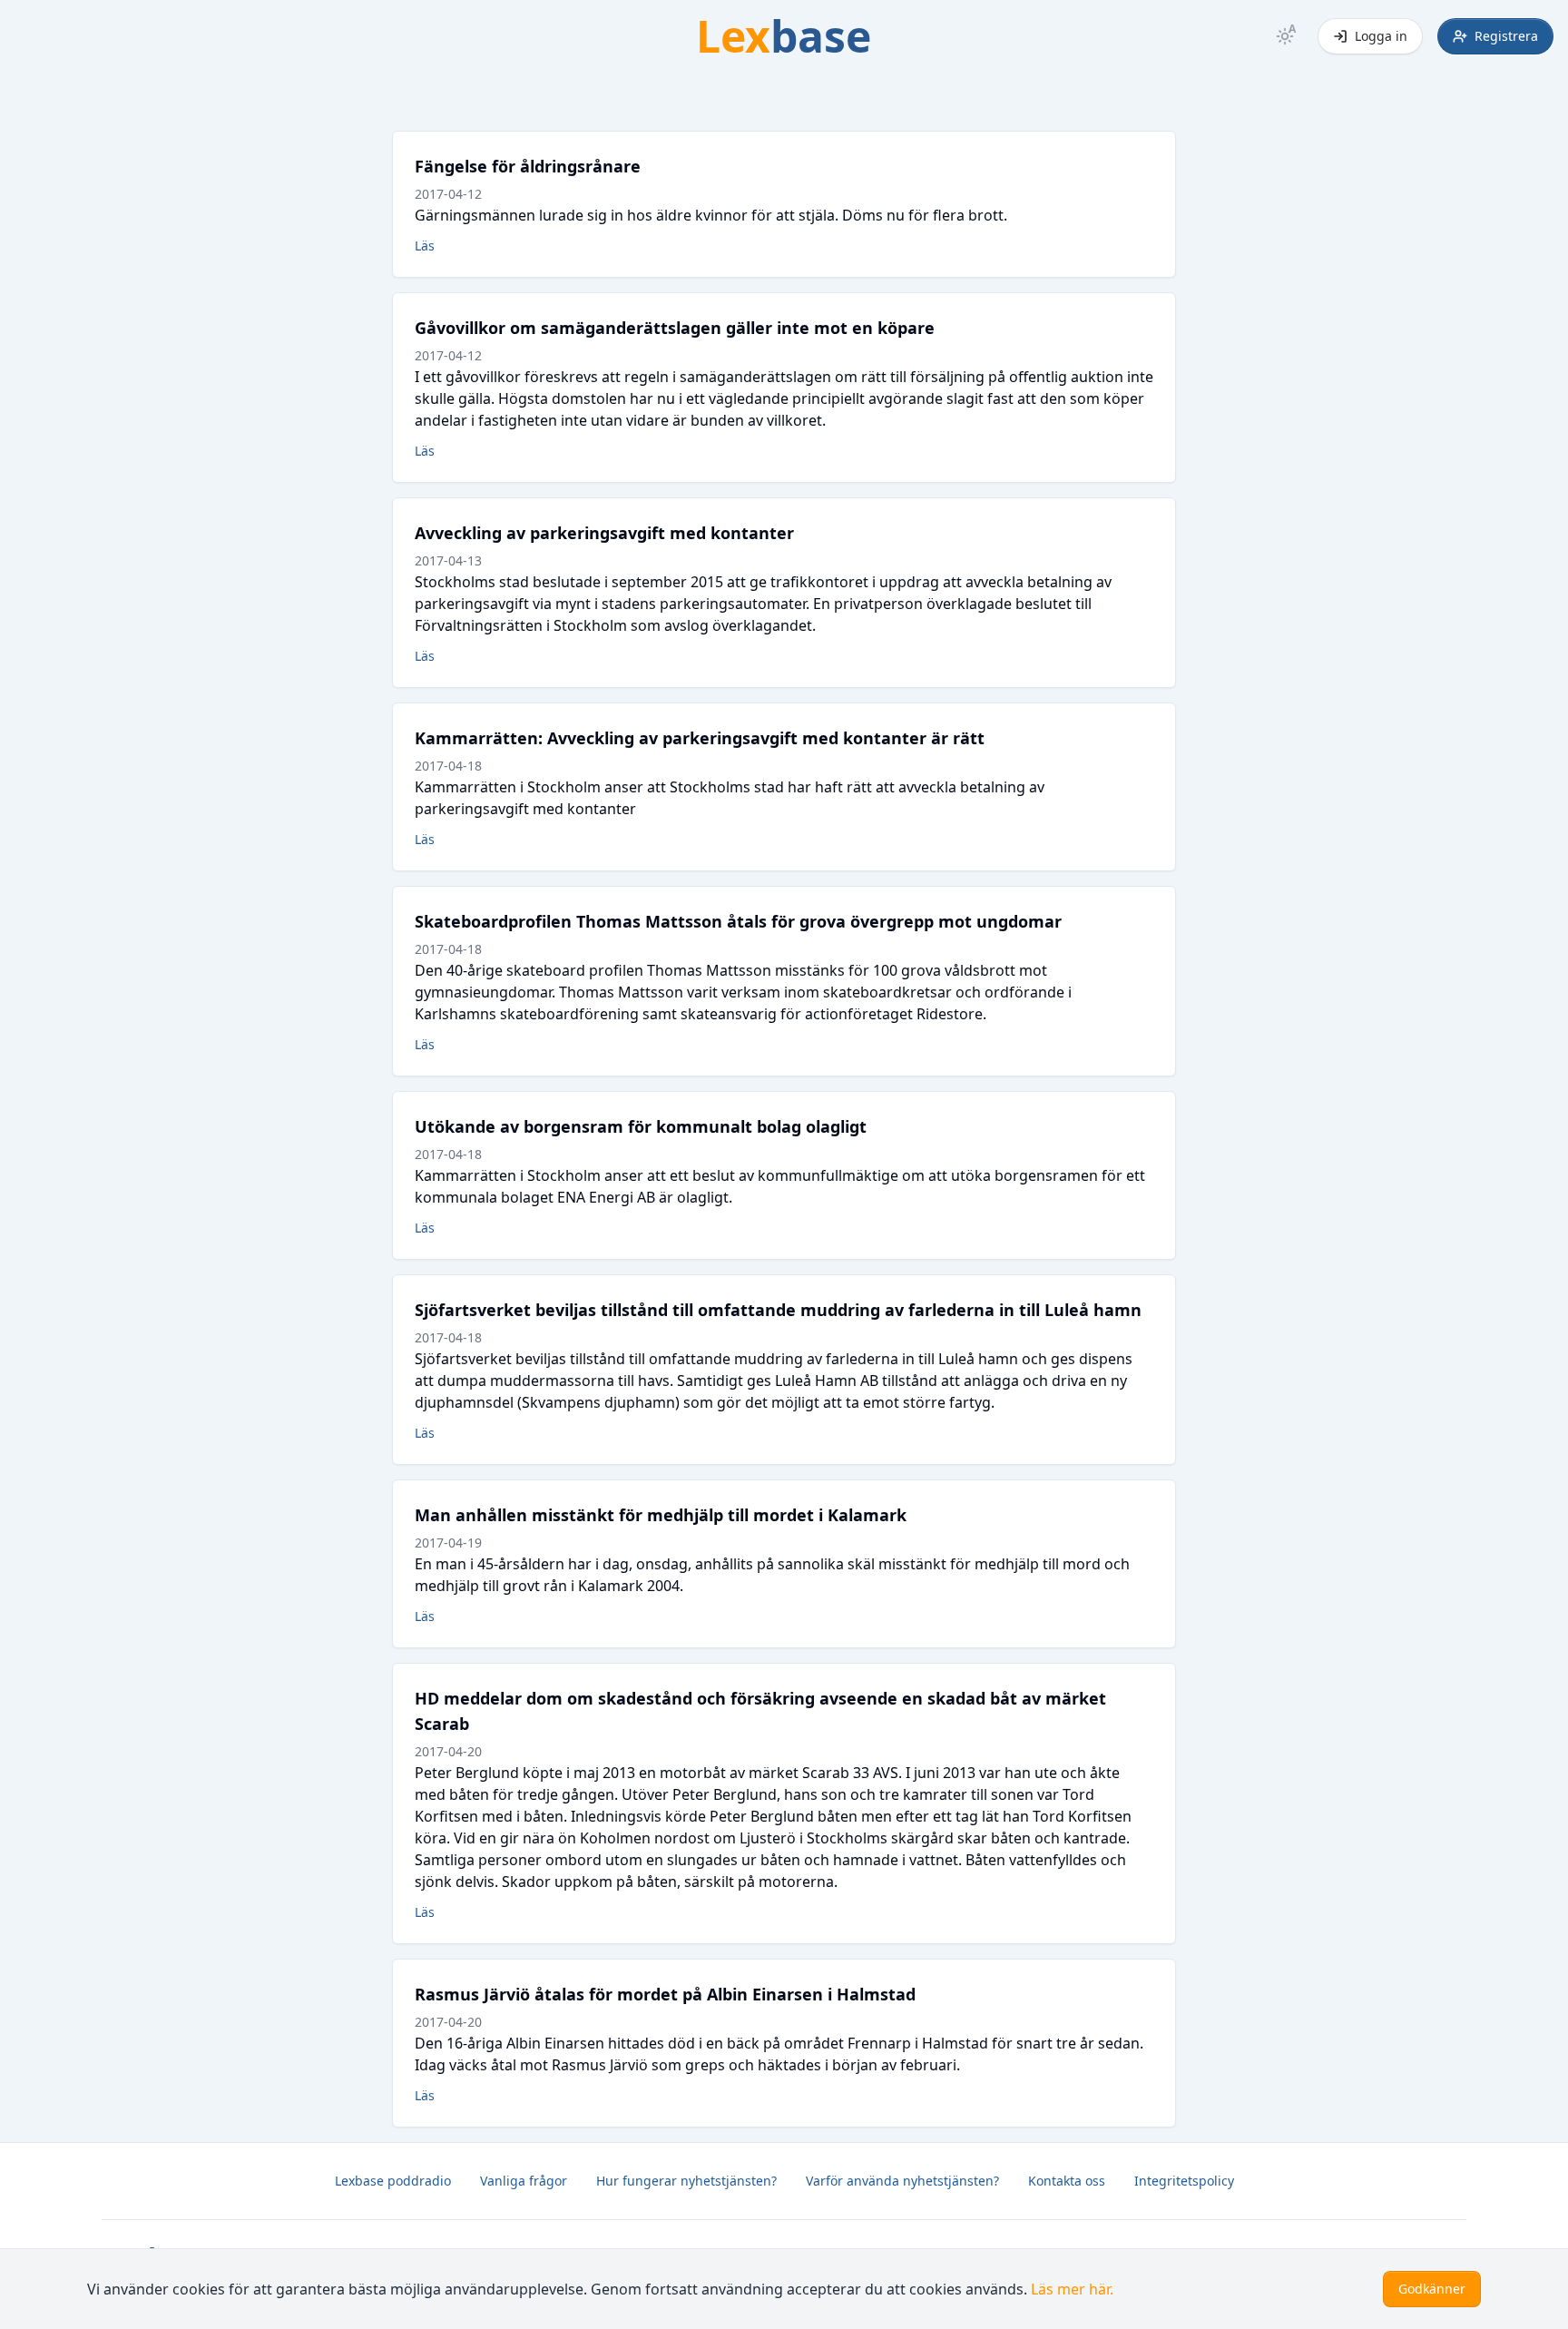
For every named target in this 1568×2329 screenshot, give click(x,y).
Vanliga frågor (524, 2181)
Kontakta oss (1067, 2181)
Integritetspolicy (1184, 2181)
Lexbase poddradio (393, 2181)
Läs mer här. (1072, 2289)
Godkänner (1432, 2289)
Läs (425, 246)
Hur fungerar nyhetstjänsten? (686, 2181)
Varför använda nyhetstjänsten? (902, 2181)
